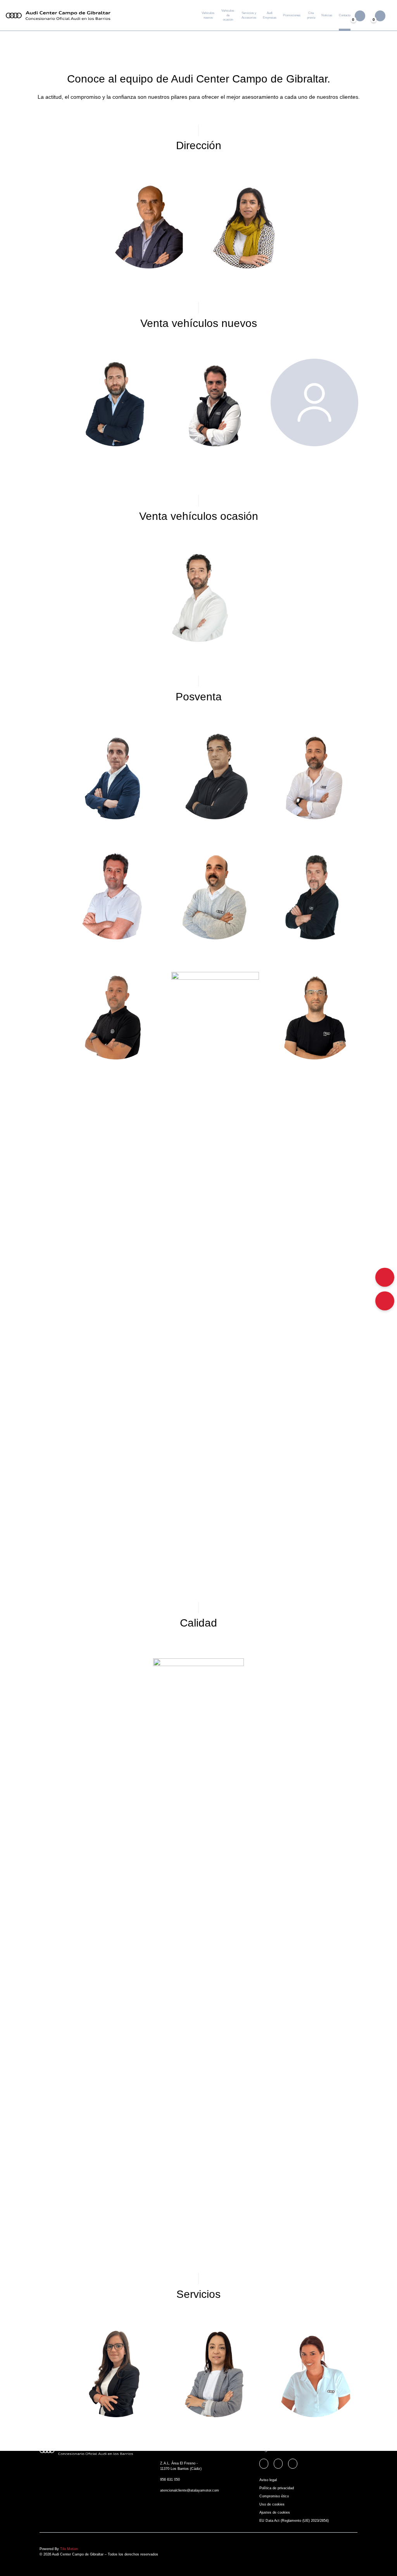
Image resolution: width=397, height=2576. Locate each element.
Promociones (292, 15)
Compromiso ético (274, 2496)
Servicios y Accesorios (249, 15)
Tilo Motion (69, 2549)
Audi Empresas (270, 15)
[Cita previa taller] (385, 1277)
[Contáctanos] (385, 1301)
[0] (380, 15)
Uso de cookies (272, 2504)
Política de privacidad (277, 2488)
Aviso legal (268, 2480)
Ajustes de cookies (275, 2512)
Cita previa (311, 15)
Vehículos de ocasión (228, 15)
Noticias (327, 15)
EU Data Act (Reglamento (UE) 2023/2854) (294, 2521)
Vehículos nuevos (208, 15)
